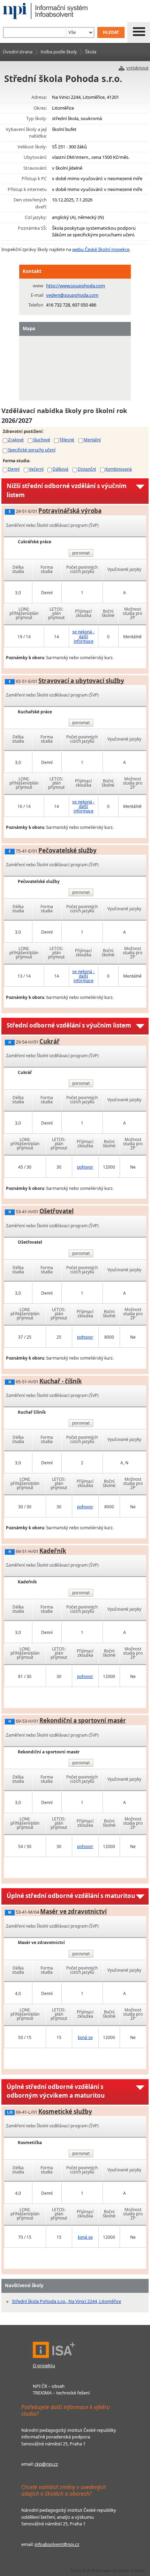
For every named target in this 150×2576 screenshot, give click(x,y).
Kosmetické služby (65, 2111)
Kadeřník (53, 1551)
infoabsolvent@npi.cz (57, 2544)
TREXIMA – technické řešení (61, 2393)
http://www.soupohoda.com (76, 286)
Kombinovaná (119, 469)
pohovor (85, 1167)
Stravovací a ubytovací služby (81, 681)
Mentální (92, 440)
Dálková (61, 469)
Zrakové (16, 440)
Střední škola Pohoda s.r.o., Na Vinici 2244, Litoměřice (66, 2301)
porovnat (81, 553)
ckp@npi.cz (46, 2464)
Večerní (36, 469)
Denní (14, 469)
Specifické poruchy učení (32, 450)
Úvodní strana (18, 52)
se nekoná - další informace (83, 636)
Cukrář (50, 1041)
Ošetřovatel (57, 1211)
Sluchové (42, 440)
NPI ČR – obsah (49, 2386)
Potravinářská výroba (70, 511)
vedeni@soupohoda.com (72, 295)
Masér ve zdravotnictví (73, 1911)
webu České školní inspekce (101, 249)
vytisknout (137, 68)
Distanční (87, 469)
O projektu (44, 2365)
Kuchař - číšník (61, 1381)
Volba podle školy (59, 52)
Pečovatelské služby (67, 850)
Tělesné (67, 440)
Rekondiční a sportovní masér (83, 1720)
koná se (85, 2037)
